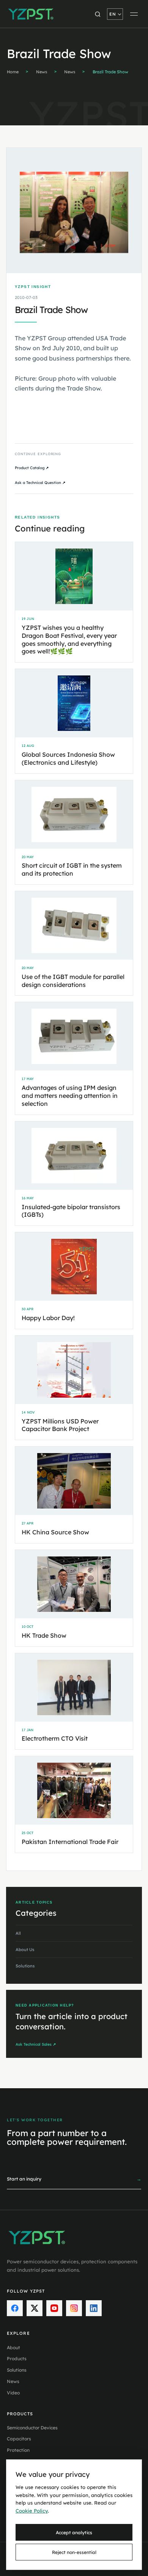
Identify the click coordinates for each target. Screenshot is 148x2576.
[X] (35, 2308)
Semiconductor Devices (32, 2428)
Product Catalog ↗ (32, 468)
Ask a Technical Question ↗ (40, 483)
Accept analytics (74, 2533)
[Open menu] (134, 14)
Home (13, 72)
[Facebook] (15, 2308)
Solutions (17, 2370)
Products (17, 2359)
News (42, 72)
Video (13, 2393)
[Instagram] (74, 2308)
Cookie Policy (32, 2511)
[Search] (98, 14)
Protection (18, 2450)
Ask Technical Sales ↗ (36, 2044)
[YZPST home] (31, 14)
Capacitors (19, 2439)
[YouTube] (54, 2308)
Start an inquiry (74, 2179)
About (13, 2347)
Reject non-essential (74, 2552)
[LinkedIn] (94, 2308)
